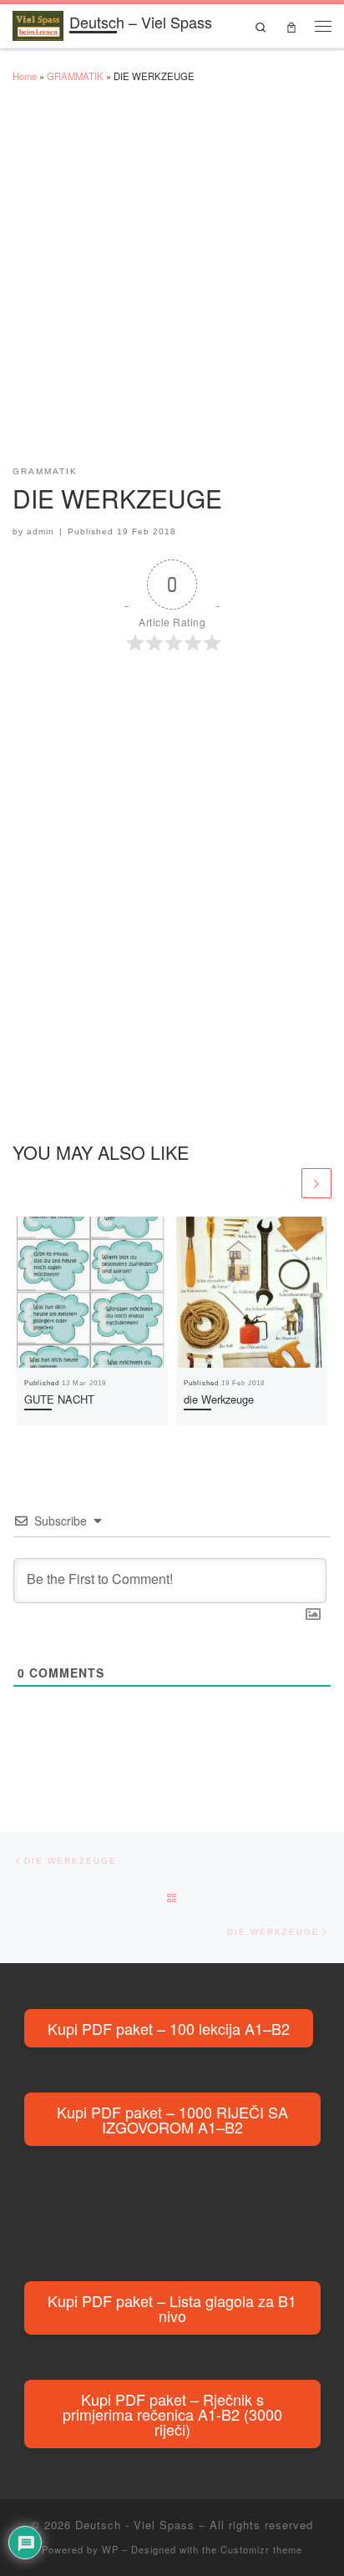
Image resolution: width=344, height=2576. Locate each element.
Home (25, 76)
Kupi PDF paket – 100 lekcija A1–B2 (169, 2028)
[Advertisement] (172, 282)
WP (110, 2549)
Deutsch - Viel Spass (135, 2525)
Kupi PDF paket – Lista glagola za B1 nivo (172, 2308)
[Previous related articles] (284, 1183)
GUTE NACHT (59, 1399)
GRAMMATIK (75, 76)
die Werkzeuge (219, 1399)
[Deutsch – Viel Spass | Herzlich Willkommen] (38, 23)
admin (40, 531)
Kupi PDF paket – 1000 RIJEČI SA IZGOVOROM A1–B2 (172, 2119)
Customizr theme (261, 2549)
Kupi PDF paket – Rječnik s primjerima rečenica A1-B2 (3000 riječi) (172, 2414)
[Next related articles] (316, 1183)
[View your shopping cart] (291, 26)
